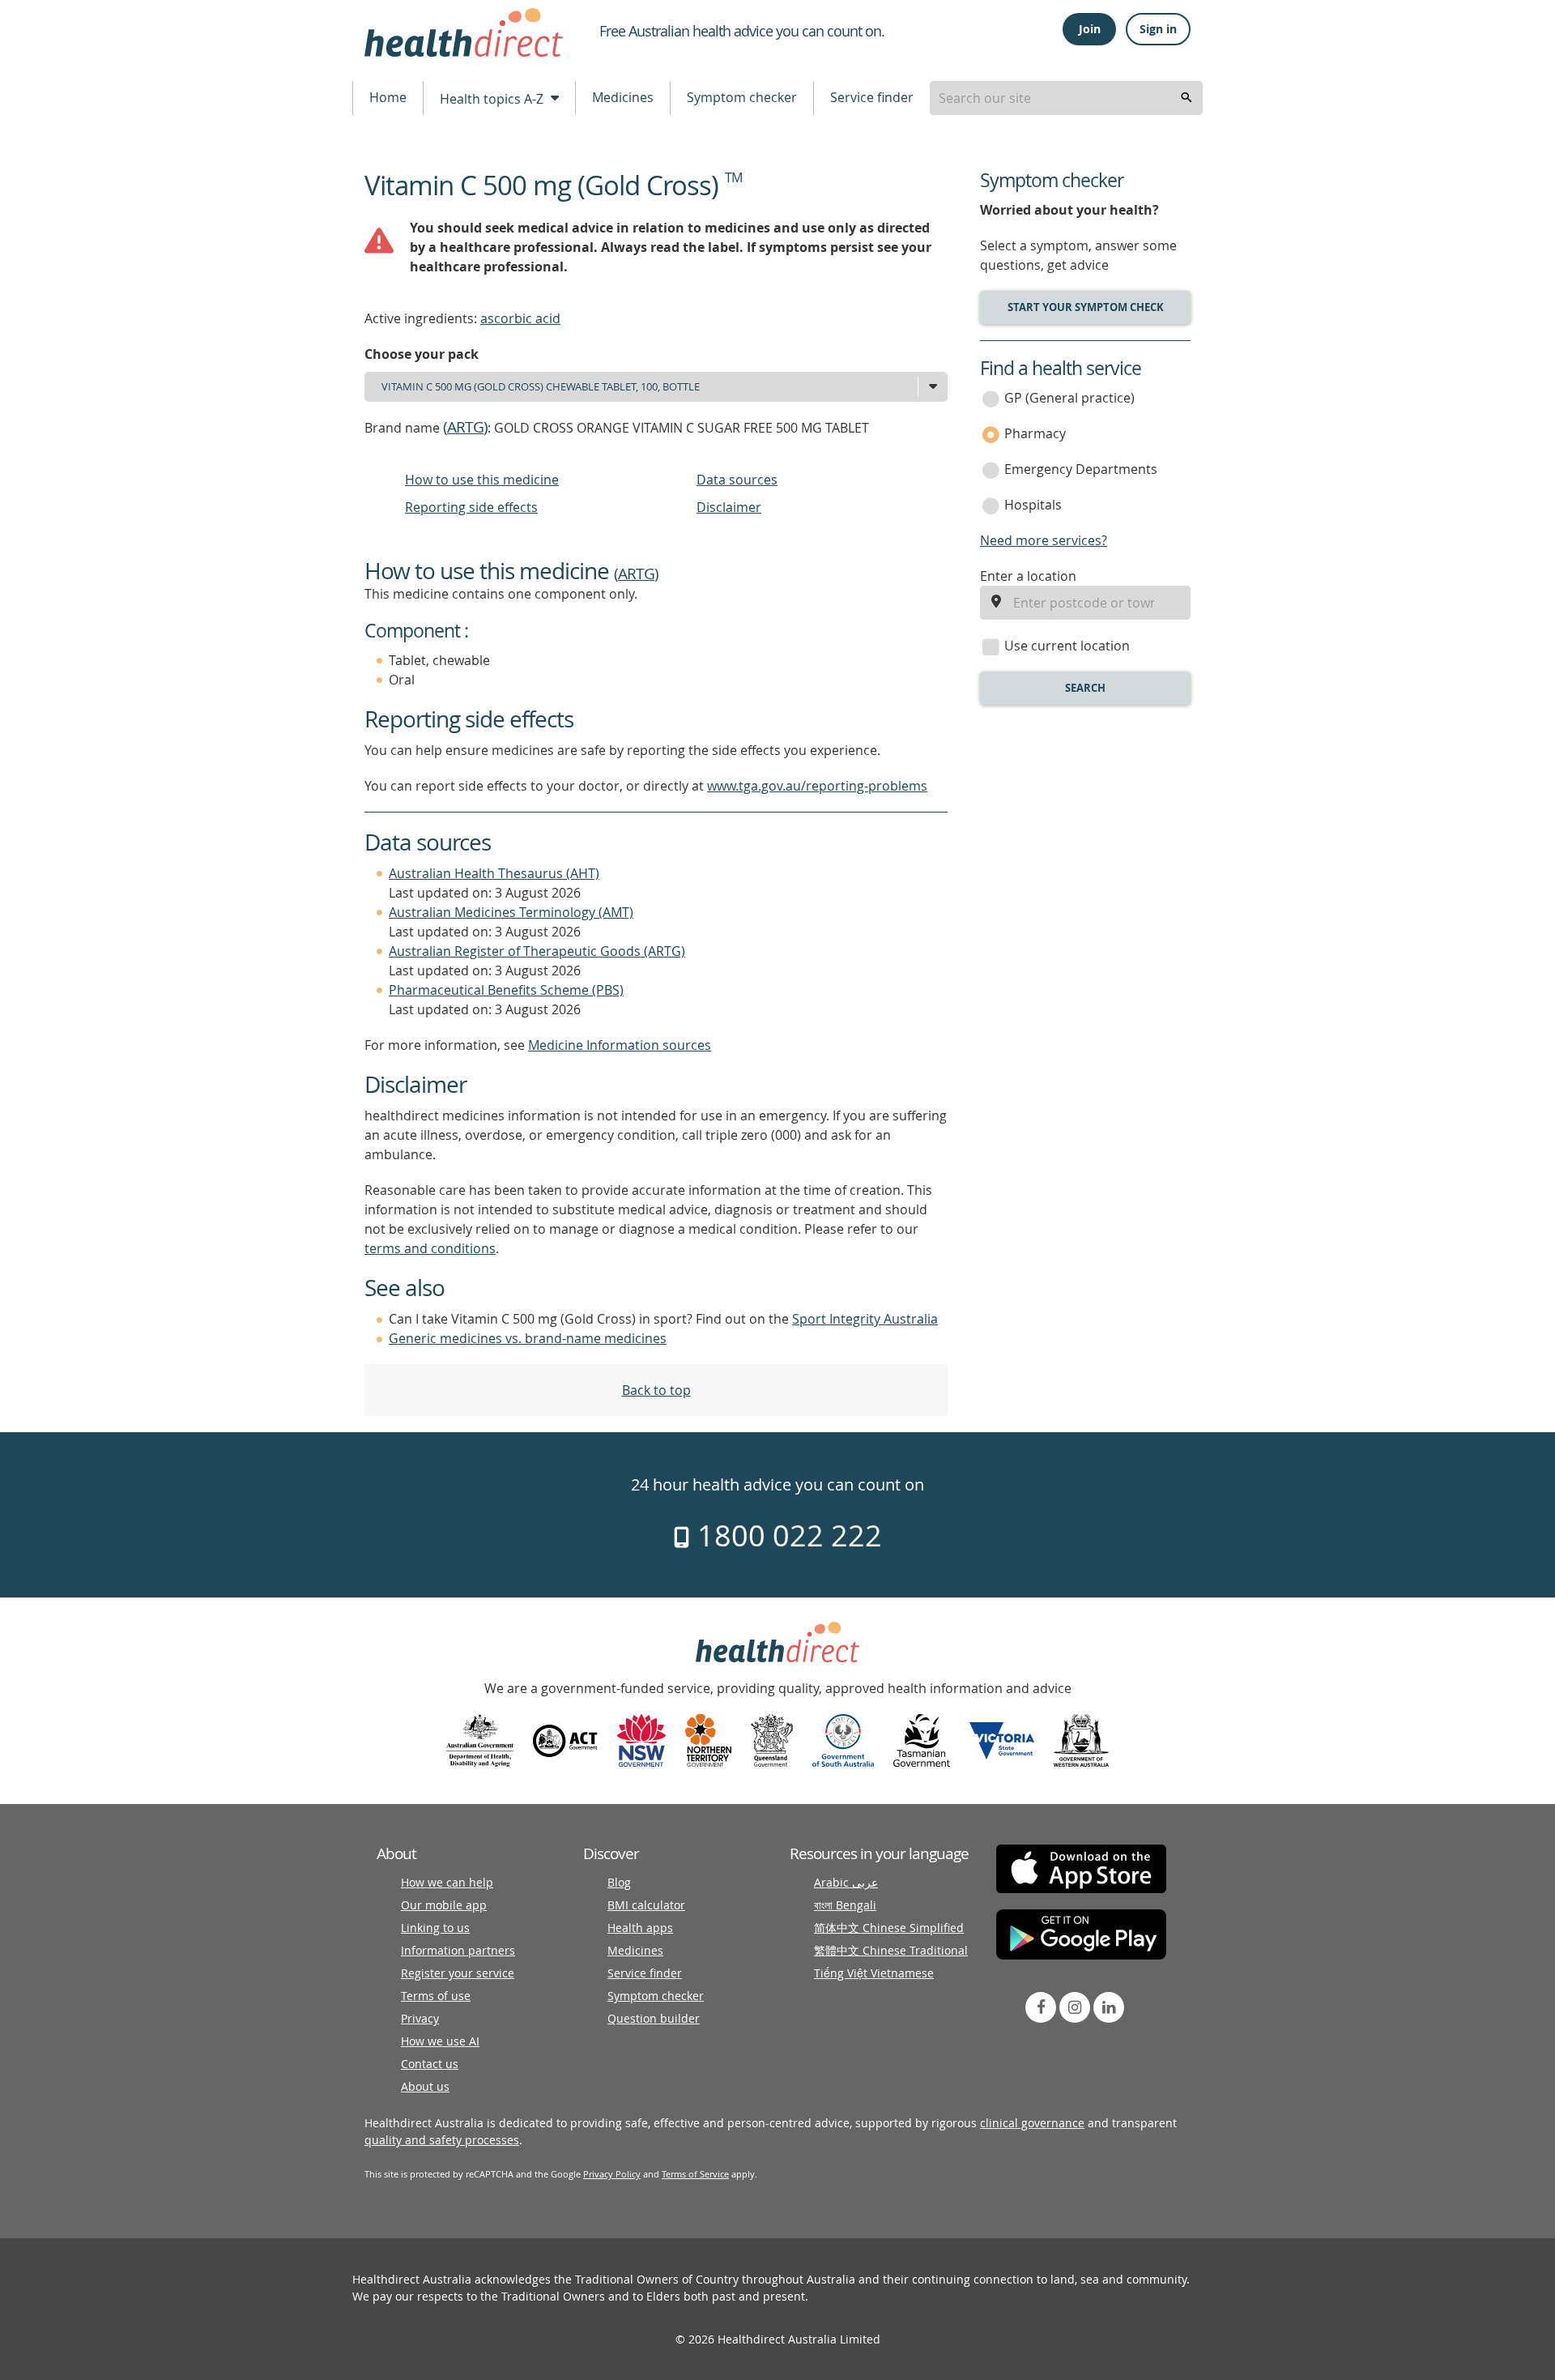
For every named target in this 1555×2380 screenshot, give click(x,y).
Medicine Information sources (620, 1045)
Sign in (1158, 29)
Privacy (420, 2018)
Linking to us (435, 1928)
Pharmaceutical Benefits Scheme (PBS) (506, 990)
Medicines (623, 97)
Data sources (737, 480)
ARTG (465, 427)
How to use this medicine (482, 480)
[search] (1186, 98)
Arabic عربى (846, 1882)
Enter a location (1028, 576)
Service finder (872, 97)
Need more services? (1044, 540)
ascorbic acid (520, 318)
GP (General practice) (1069, 398)
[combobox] (1066, 98)
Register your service (458, 1973)
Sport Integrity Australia (865, 1319)
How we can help (447, 1882)
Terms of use (436, 1996)
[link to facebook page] (1041, 2007)
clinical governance (1032, 2123)
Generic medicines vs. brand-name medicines (528, 1338)
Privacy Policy (612, 2174)
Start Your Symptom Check (1086, 307)
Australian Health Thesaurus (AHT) (494, 873)
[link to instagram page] (1075, 2007)
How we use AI (440, 2041)
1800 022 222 (786, 1535)
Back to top (656, 1390)
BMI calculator (646, 1905)
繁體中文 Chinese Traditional (891, 1950)
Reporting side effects (471, 507)
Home (388, 97)
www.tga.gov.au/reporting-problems (817, 786)
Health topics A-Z (493, 99)
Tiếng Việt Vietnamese (874, 1973)
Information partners (458, 1950)
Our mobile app (444, 1905)
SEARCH (1085, 688)
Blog (619, 1882)
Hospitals (1033, 505)
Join (1090, 29)
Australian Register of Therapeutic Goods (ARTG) (537, 951)
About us (425, 2086)
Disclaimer (729, 507)
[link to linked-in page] (1109, 2007)
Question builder (654, 2018)
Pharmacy (1035, 433)
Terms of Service (695, 2174)
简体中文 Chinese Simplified (889, 1928)
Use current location (1067, 646)
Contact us (430, 2064)
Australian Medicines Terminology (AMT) (511, 912)
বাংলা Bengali (845, 1905)
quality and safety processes (442, 2140)
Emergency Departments (1081, 469)
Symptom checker (742, 97)
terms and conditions (430, 1248)
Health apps (640, 1928)
